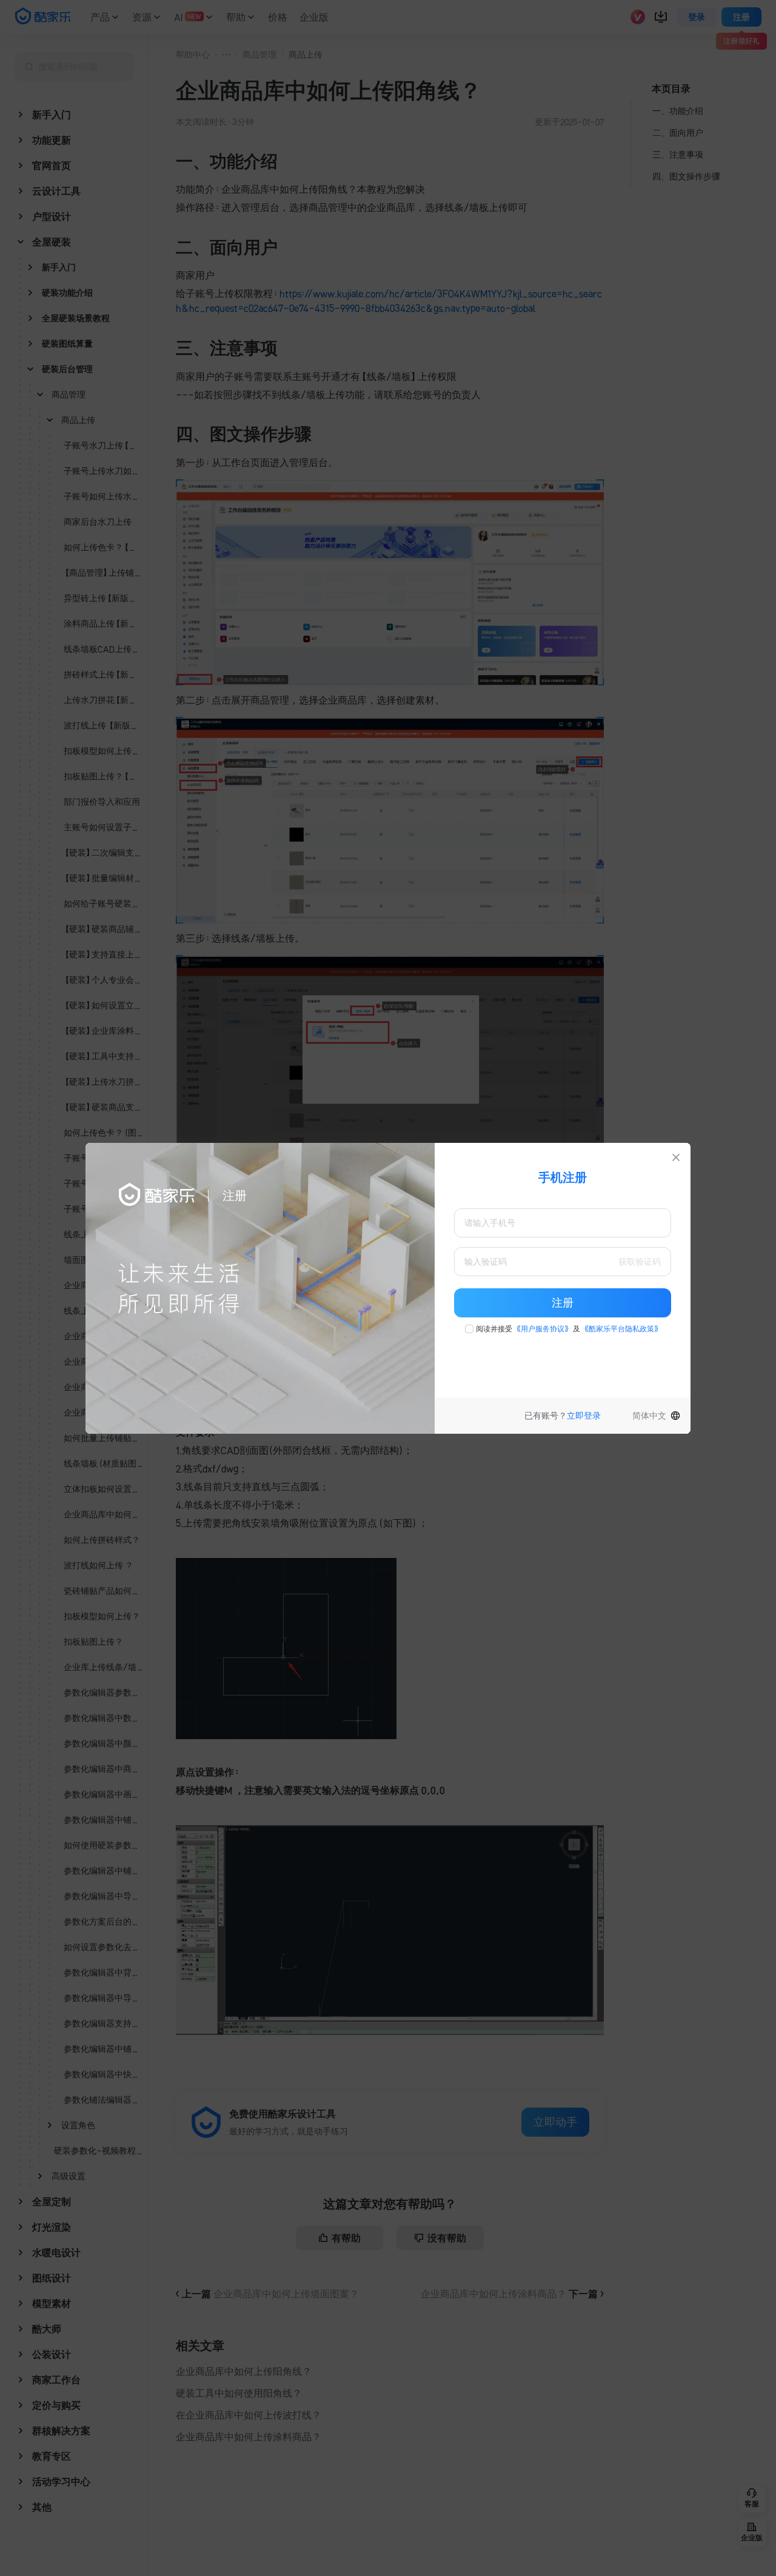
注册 (563, 1303)
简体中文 (649, 1416)
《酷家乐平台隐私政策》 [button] (621, 1329)
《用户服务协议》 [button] (543, 1329)
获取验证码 (640, 1262)
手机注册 (563, 1177)
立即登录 (584, 1416)
